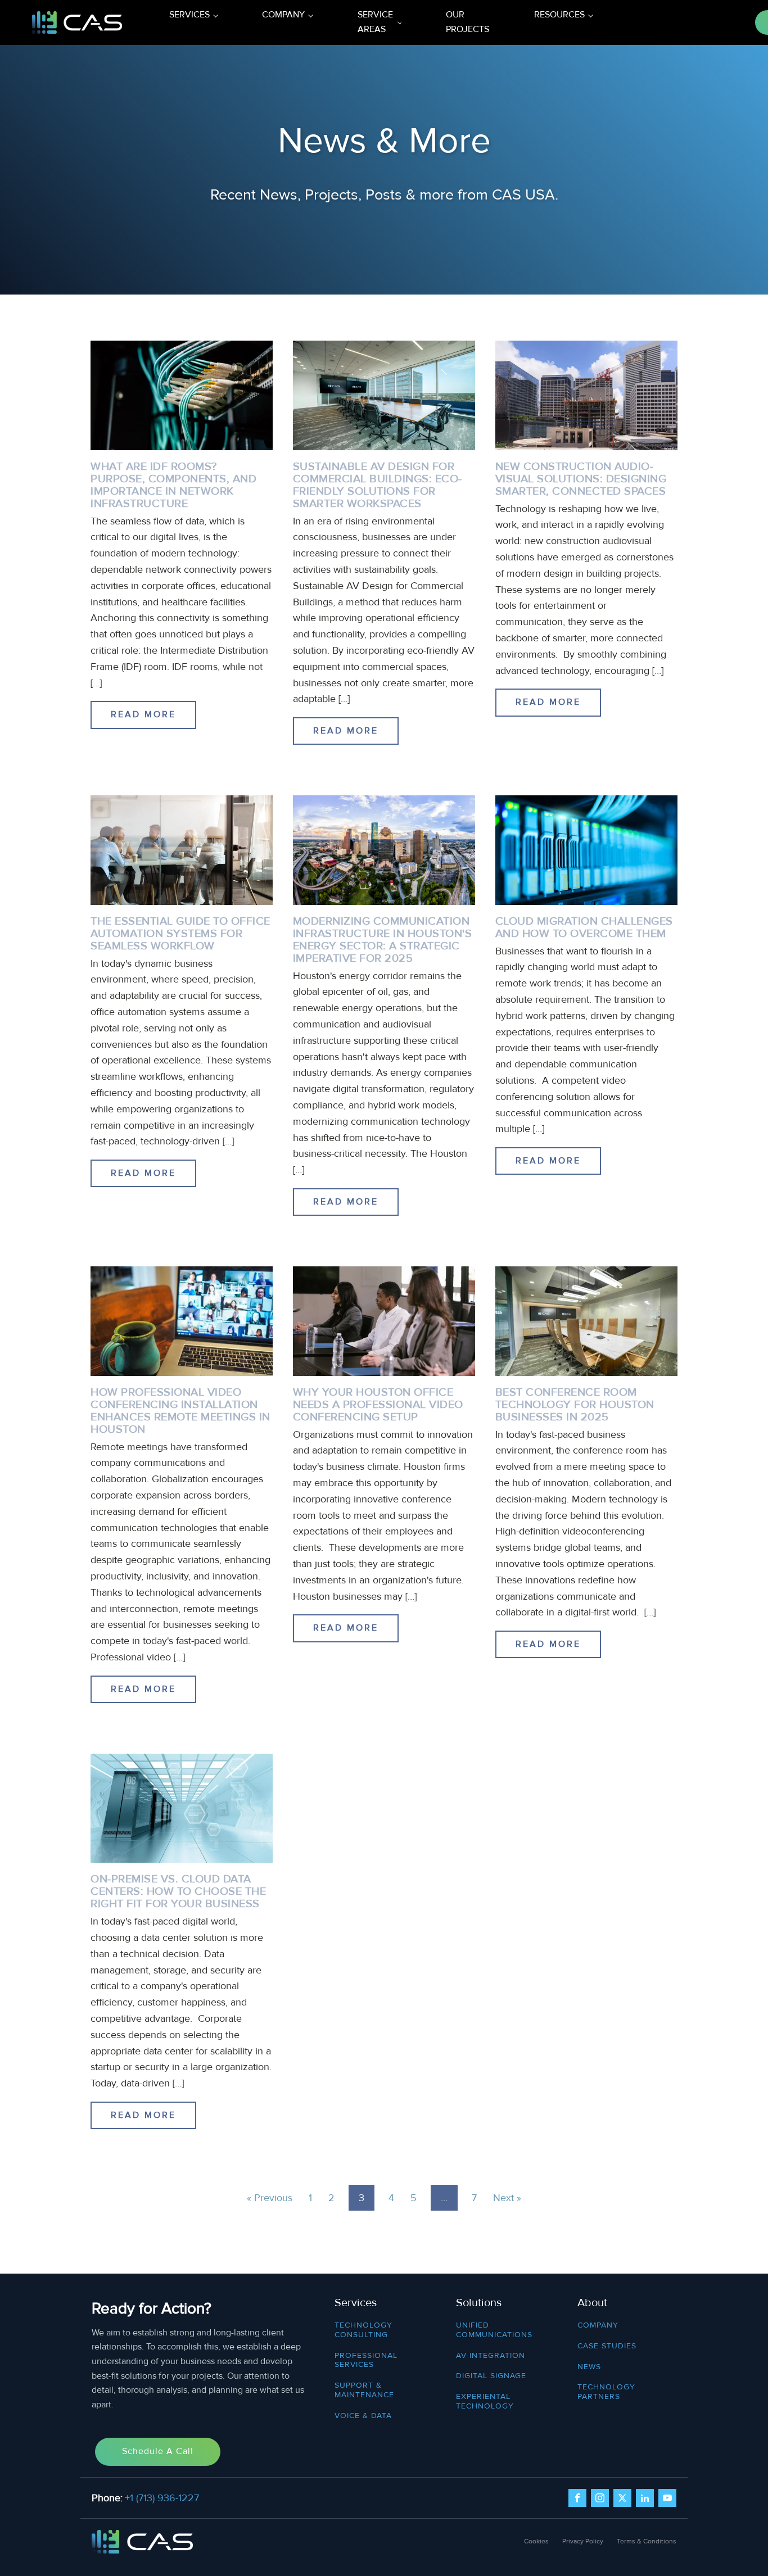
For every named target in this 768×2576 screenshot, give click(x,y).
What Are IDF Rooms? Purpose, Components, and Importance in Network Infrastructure (173, 485)
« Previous (270, 2198)
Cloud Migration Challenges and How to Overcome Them (584, 927)
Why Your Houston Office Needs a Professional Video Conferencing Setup (378, 1405)
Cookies (536, 2541)
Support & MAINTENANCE (364, 2390)
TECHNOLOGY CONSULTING (363, 2330)
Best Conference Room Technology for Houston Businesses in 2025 (575, 1405)
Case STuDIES (607, 2346)
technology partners (606, 2392)
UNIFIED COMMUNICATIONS (494, 2330)
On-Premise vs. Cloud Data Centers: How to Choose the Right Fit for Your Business (178, 1891)
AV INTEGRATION (491, 2356)
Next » (507, 2198)
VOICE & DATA (363, 2416)
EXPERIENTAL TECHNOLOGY (485, 2401)
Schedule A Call (158, 2451)
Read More (143, 714)
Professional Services (366, 2360)
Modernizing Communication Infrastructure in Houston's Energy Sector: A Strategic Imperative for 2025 (383, 940)
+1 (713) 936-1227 (162, 2498)
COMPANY (598, 2325)
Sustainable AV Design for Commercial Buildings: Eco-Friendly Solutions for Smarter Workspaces (378, 485)
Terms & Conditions (647, 2541)
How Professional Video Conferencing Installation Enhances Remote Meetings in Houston (180, 1411)
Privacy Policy (583, 2541)
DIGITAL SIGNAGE (491, 2376)
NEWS (589, 2367)
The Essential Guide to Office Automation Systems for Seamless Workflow (180, 934)
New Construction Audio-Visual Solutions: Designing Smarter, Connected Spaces (581, 479)
